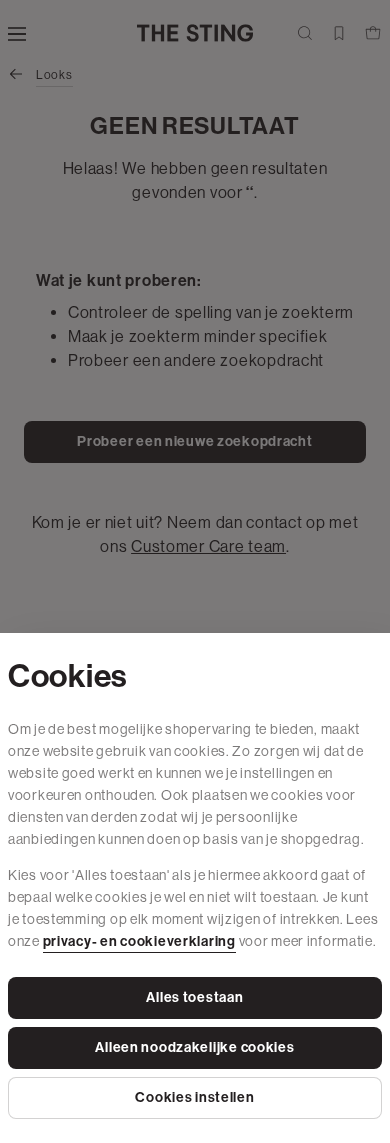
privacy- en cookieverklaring (139, 941)
